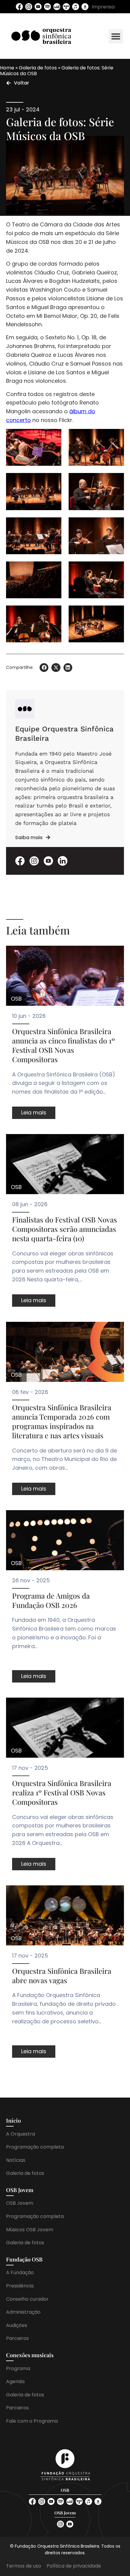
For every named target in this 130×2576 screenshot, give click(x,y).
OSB (16, 999)
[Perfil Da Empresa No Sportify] (47, 7)
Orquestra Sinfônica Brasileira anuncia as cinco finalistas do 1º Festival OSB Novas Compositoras (63, 1045)
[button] (116, 36)
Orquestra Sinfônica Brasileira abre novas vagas (62, 1975)
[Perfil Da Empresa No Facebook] (19, 7)
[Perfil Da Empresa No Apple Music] (76, 7)
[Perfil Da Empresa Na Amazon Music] (85, 7)
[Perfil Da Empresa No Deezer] (57, 7)
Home (7, 68)
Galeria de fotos (38, 68)
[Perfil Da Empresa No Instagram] (29, 7)
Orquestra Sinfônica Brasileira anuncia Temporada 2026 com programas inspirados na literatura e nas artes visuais (62, 1421)
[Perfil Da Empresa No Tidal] (66, 7)
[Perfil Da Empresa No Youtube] (38, 7)
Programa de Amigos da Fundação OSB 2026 (51, 1600)
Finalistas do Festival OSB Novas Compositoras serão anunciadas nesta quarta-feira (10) (65, 1229)
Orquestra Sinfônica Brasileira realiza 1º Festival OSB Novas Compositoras (62, 1792)
